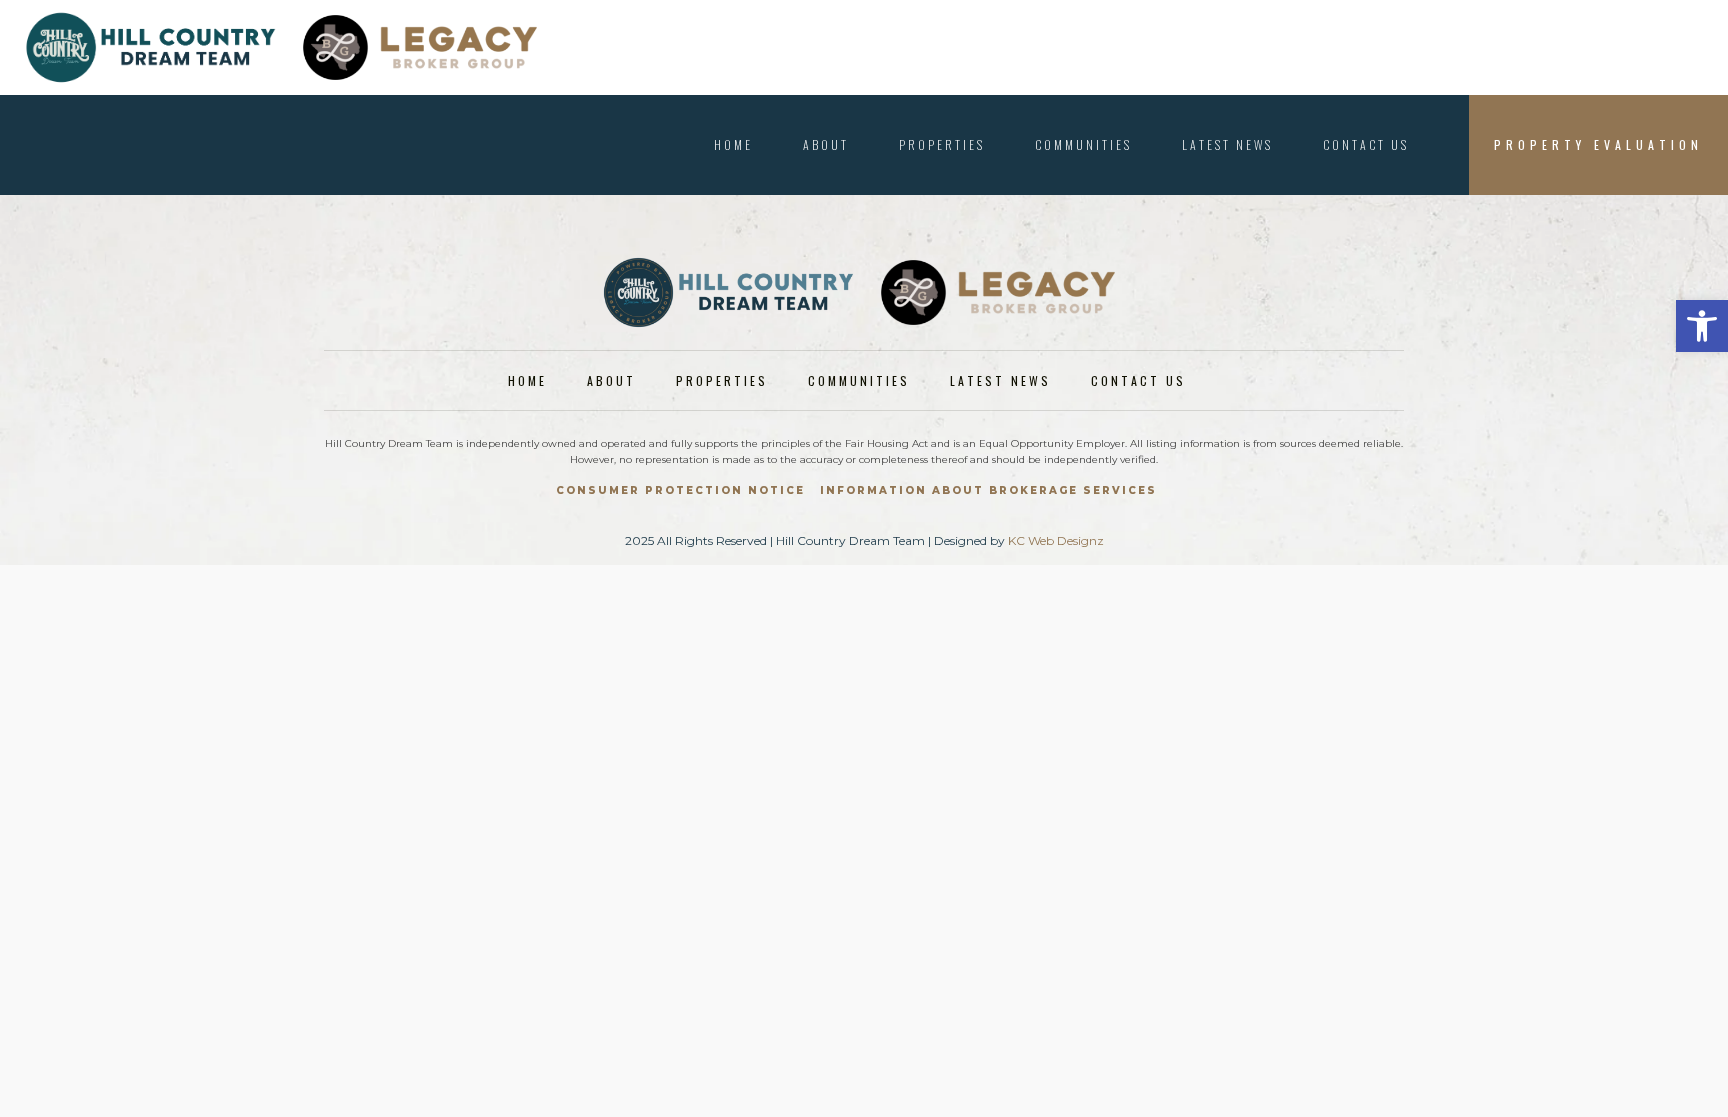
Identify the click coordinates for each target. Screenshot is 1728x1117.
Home (733, 144)
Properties (942, 144)
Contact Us (1366, 144)
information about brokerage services (988, 490)
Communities (1083, 144)
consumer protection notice (680, 490)
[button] (1702, 326)
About (826, 144)
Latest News (1227, 144)
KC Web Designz (1056, 540)
